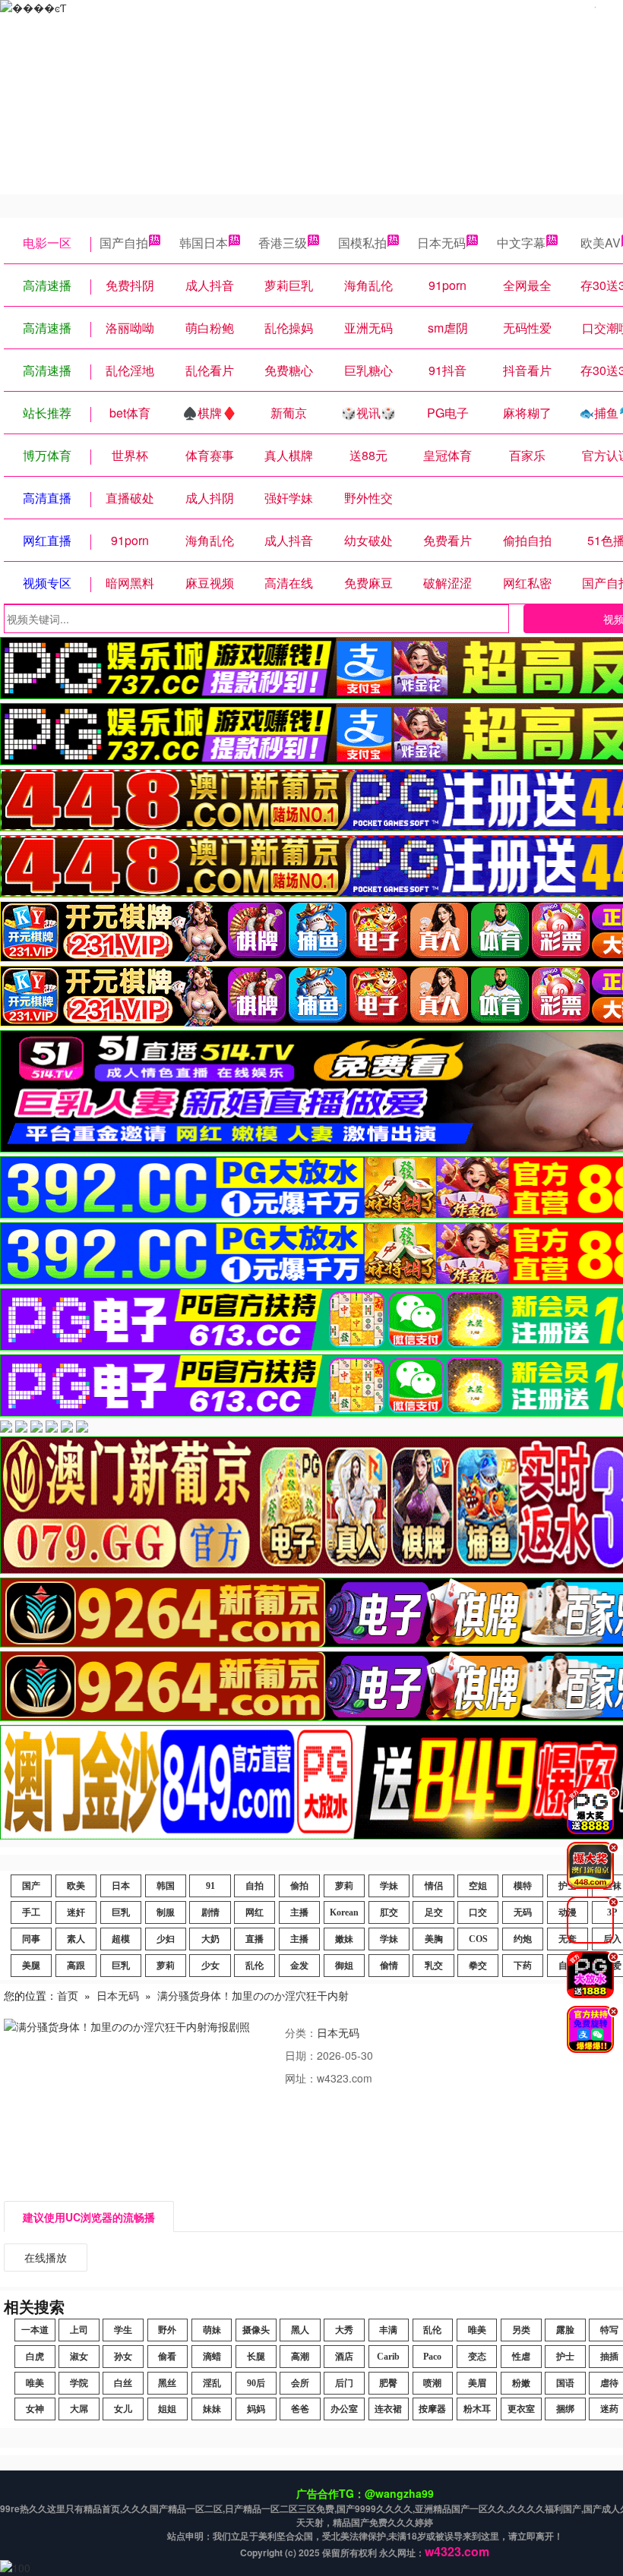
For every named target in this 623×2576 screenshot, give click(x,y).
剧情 (210, 1912)
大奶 (210, 1939)
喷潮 (432, 2383)
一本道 (35, 2330)
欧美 (76, 1886)
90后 (256, 2383)
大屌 (79, 2409)
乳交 (434, 1966)
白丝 (123, 2383)
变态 (477, 2357)
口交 (478, 1912)
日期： (301, 2055)
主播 (299, 1912)
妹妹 (212, 2409)
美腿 (31, 1966)
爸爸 (300, 2409)
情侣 (434, 1886)
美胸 (434, 1939)
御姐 (344, 1966)
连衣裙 (388, 2409)
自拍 (255, 1886)
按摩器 (432, 2409)
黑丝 (167, 2383)
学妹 (389, 1886)
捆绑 (565, 2409)
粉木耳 (477, 2409)
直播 (255, 1939)
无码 (523, 1912)
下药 (523, 1966)
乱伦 (255, 1966)
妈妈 (256, 2409)
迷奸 (76, 1912)
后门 (344, 2383)
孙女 (123, 2357)
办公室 (344, 2409)
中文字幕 (521, 243)
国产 (31, 1886)
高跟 (76, 1966)
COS (478, 1939)
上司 (79, 2330)
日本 (121, 1886)
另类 (521, 2330)
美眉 (477, 2383)
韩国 (166, 1886)
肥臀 (388, 2383)
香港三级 (283, 243)
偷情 (389, 1966)
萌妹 (212, 2330)
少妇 (166, 1939)
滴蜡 (212, 2357)
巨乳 (121, 1912)
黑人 (300, 2330)
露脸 (565, 2330)
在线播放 (46, 2257)
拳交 (478, 1966)
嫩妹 (344, 1939)
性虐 (521, 2357)
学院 (79, 2383)
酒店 (344, 2357)
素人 (76, 1939)
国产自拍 (124, 243)
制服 (166, 1912)
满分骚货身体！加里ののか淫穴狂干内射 (253, 1995)
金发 (299, 1966)
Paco (432, 2357)
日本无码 (441, 243)
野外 (167, 2330)
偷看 (167, 2357)
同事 (31, 1939)
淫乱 (212, 2383)
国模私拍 (362, 243)
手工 (31, 1912)
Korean (344, 1912)
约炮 (523, 1939)
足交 (434, 1912)
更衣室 (521, 2409)
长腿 (256, 2357)
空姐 (478, 1886)
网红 (255, 1912)
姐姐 (167, 2409)
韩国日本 (204, 243)
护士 (565, 2357)
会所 (300, 2383)
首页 (68, 1995)
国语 (565, 2383)
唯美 (477, 2330)
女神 (35, 2409)
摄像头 (256, 2330)
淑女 (79, 2357)
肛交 (389, 1912)
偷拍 (299, 1886)
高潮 (300, 2357)
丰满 (388, 2330)
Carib (388, 2357)
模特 (523, 1886)
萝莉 (344, 1886)
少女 (210, 1966)
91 (210, 1886)
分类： (301, 2032)
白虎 (35, 2357)
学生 (123, 2330)
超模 (121, 1939)
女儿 (123, 2409)
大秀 (344, 2330)
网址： (301, 2078)
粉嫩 (521, 2383)
